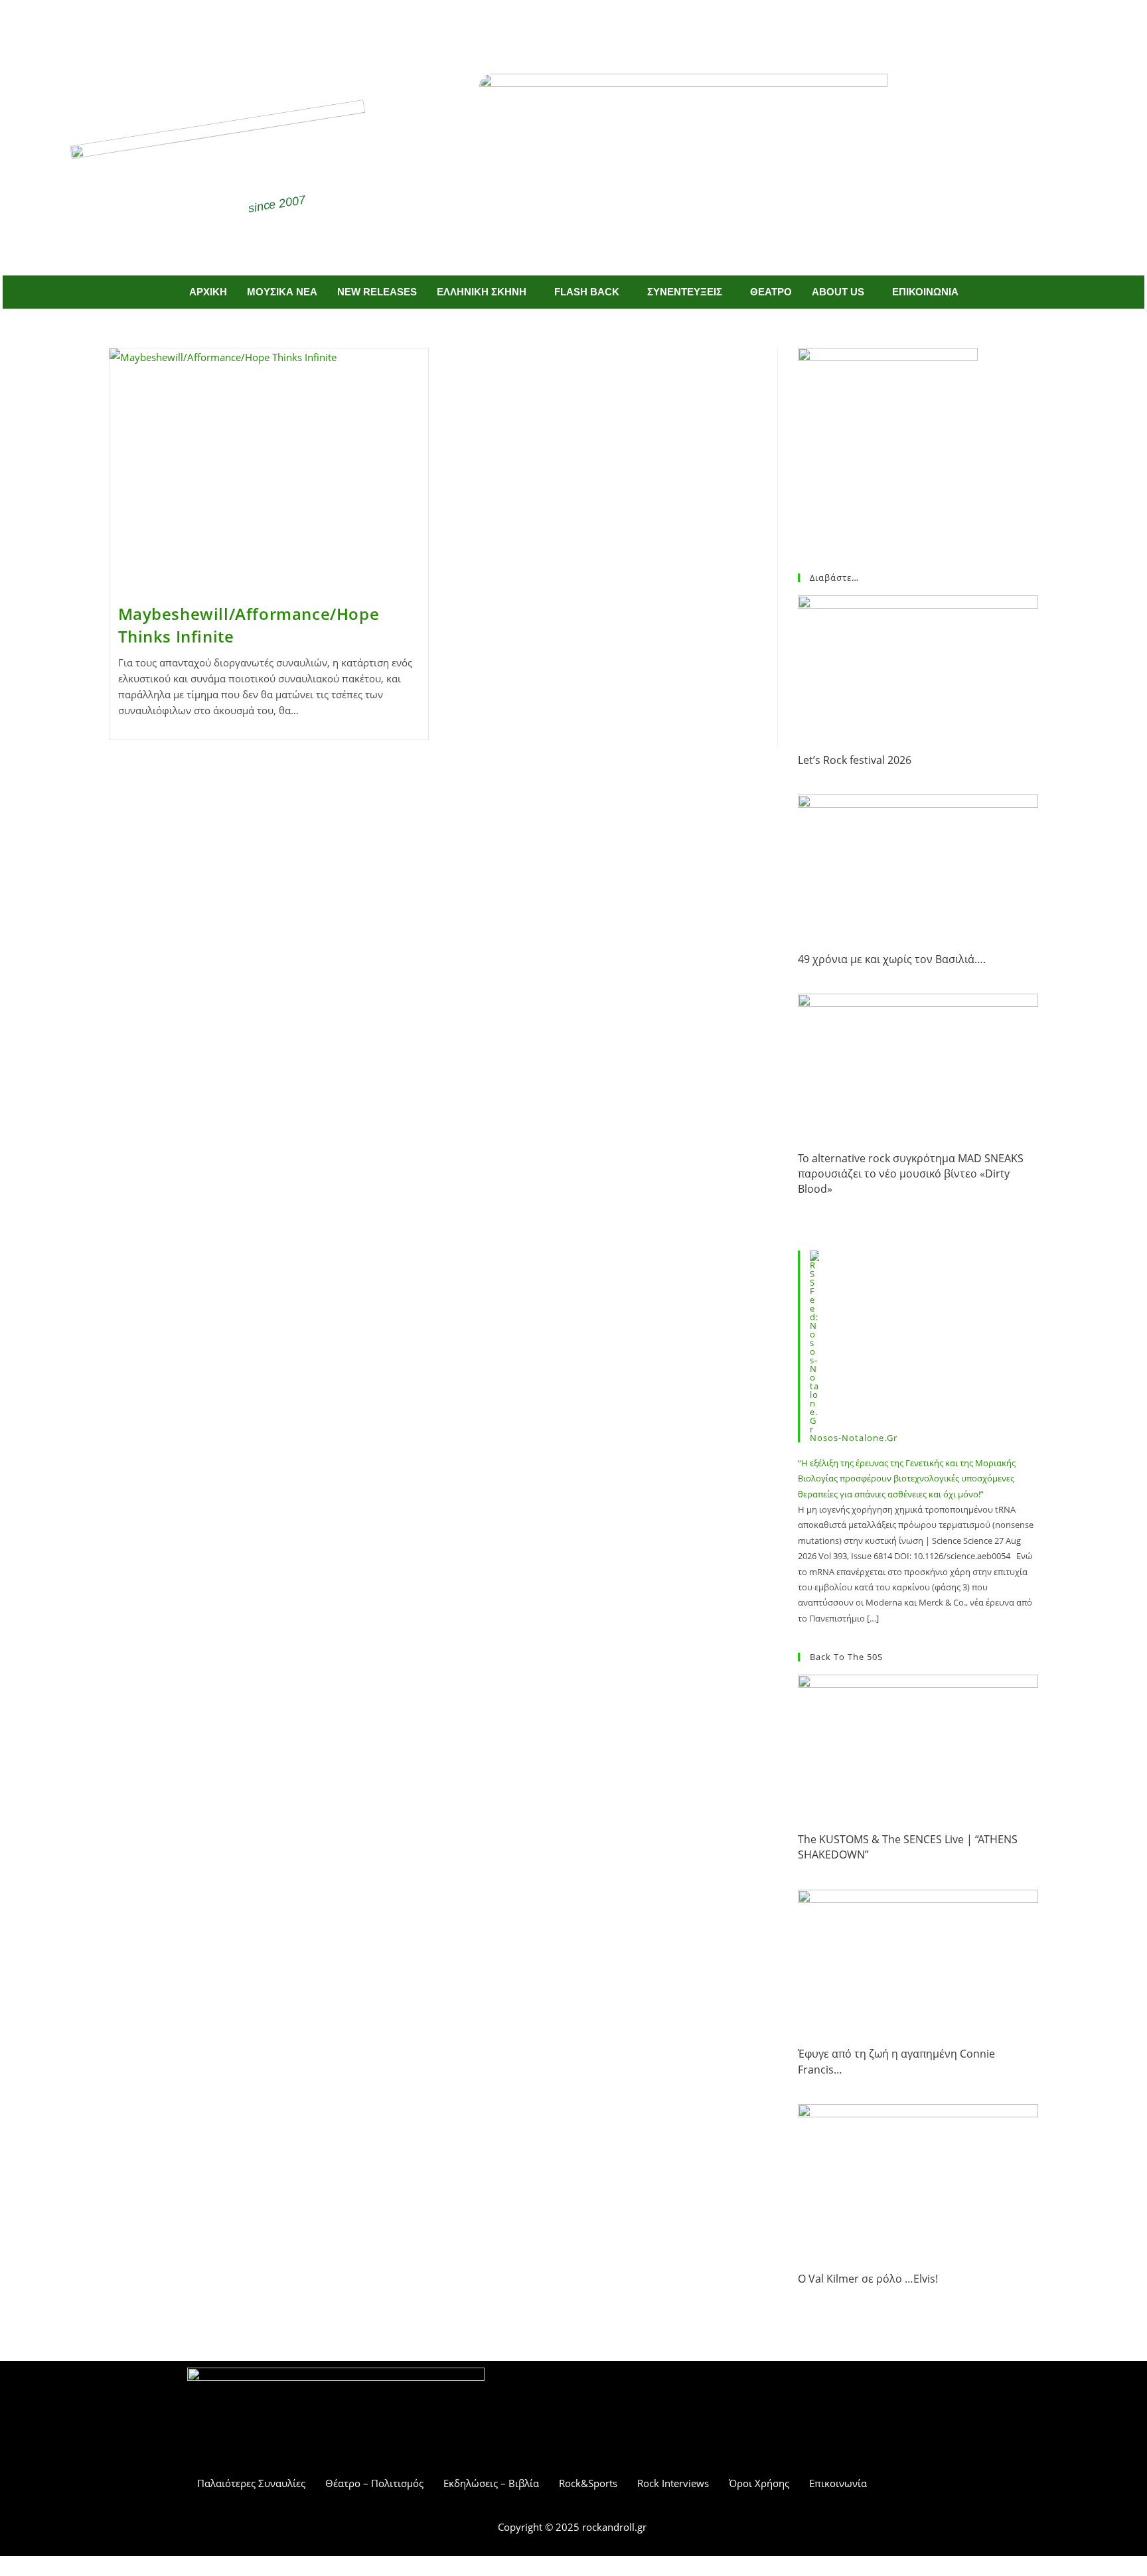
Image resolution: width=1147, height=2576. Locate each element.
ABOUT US (838, 292)
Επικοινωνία (838, 2483)
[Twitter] (593, 25)
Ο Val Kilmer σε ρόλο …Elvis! (868, 2279)
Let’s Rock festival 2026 (855, 760)
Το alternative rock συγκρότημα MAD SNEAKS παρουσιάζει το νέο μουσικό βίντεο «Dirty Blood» (911, 1174)
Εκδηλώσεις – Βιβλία (491, 2483)
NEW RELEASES (377, 292)
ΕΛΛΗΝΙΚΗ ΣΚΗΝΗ (482, 292)
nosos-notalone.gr (854, 1438)
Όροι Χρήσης (759, 2483)
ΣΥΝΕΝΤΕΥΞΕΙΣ (685, 292)
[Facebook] (554, 25)
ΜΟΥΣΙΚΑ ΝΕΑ (282, 292)
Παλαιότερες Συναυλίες (251, 2483)
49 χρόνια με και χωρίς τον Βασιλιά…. (892, 959)
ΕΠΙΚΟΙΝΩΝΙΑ (925, 292)
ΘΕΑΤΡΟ (771, 292)
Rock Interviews (673, 2483)
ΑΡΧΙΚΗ (208, 292)
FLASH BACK (587, 292)
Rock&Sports (588, 2483)
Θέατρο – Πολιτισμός (374, 2483)
